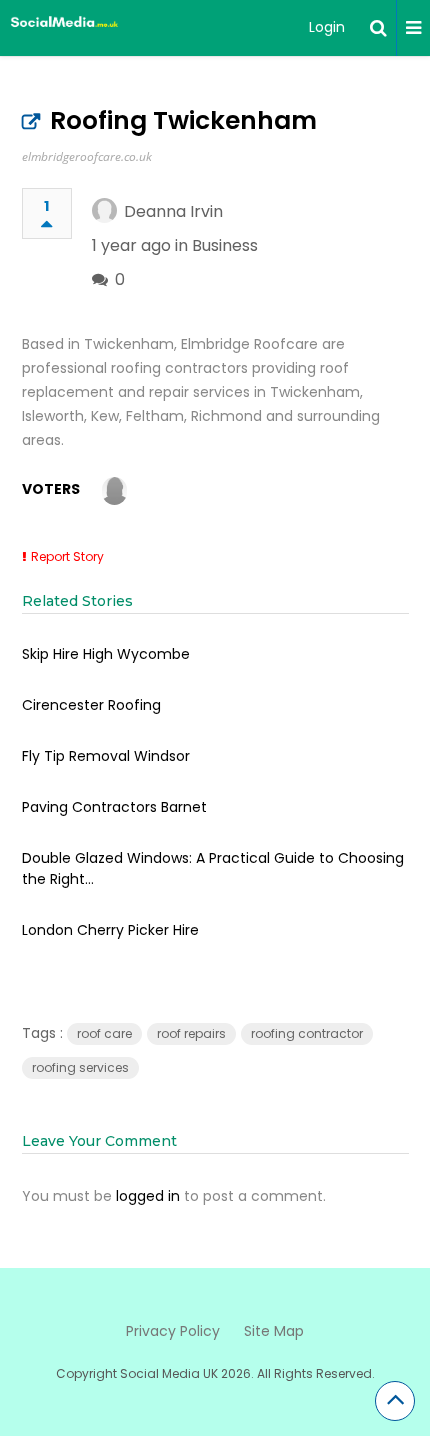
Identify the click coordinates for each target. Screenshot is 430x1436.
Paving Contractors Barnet (114, 807)
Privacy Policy (173, 1331)
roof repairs (191, 1033)
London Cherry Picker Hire (110, 930)
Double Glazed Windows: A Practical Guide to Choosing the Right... (213, 868)
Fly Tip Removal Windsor (106, 756)
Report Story (67, 556)
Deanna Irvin (173, 211)
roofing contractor (307, 1033)
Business (225, 245)
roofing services (80, 1067)
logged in (148, 1196)
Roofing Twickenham (183, 120)
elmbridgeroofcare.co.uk (87, 156)
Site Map (274, 1331)
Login (327, 27)
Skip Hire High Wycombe (106, 654)
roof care (104, 1033)
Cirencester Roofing (91, 705)
